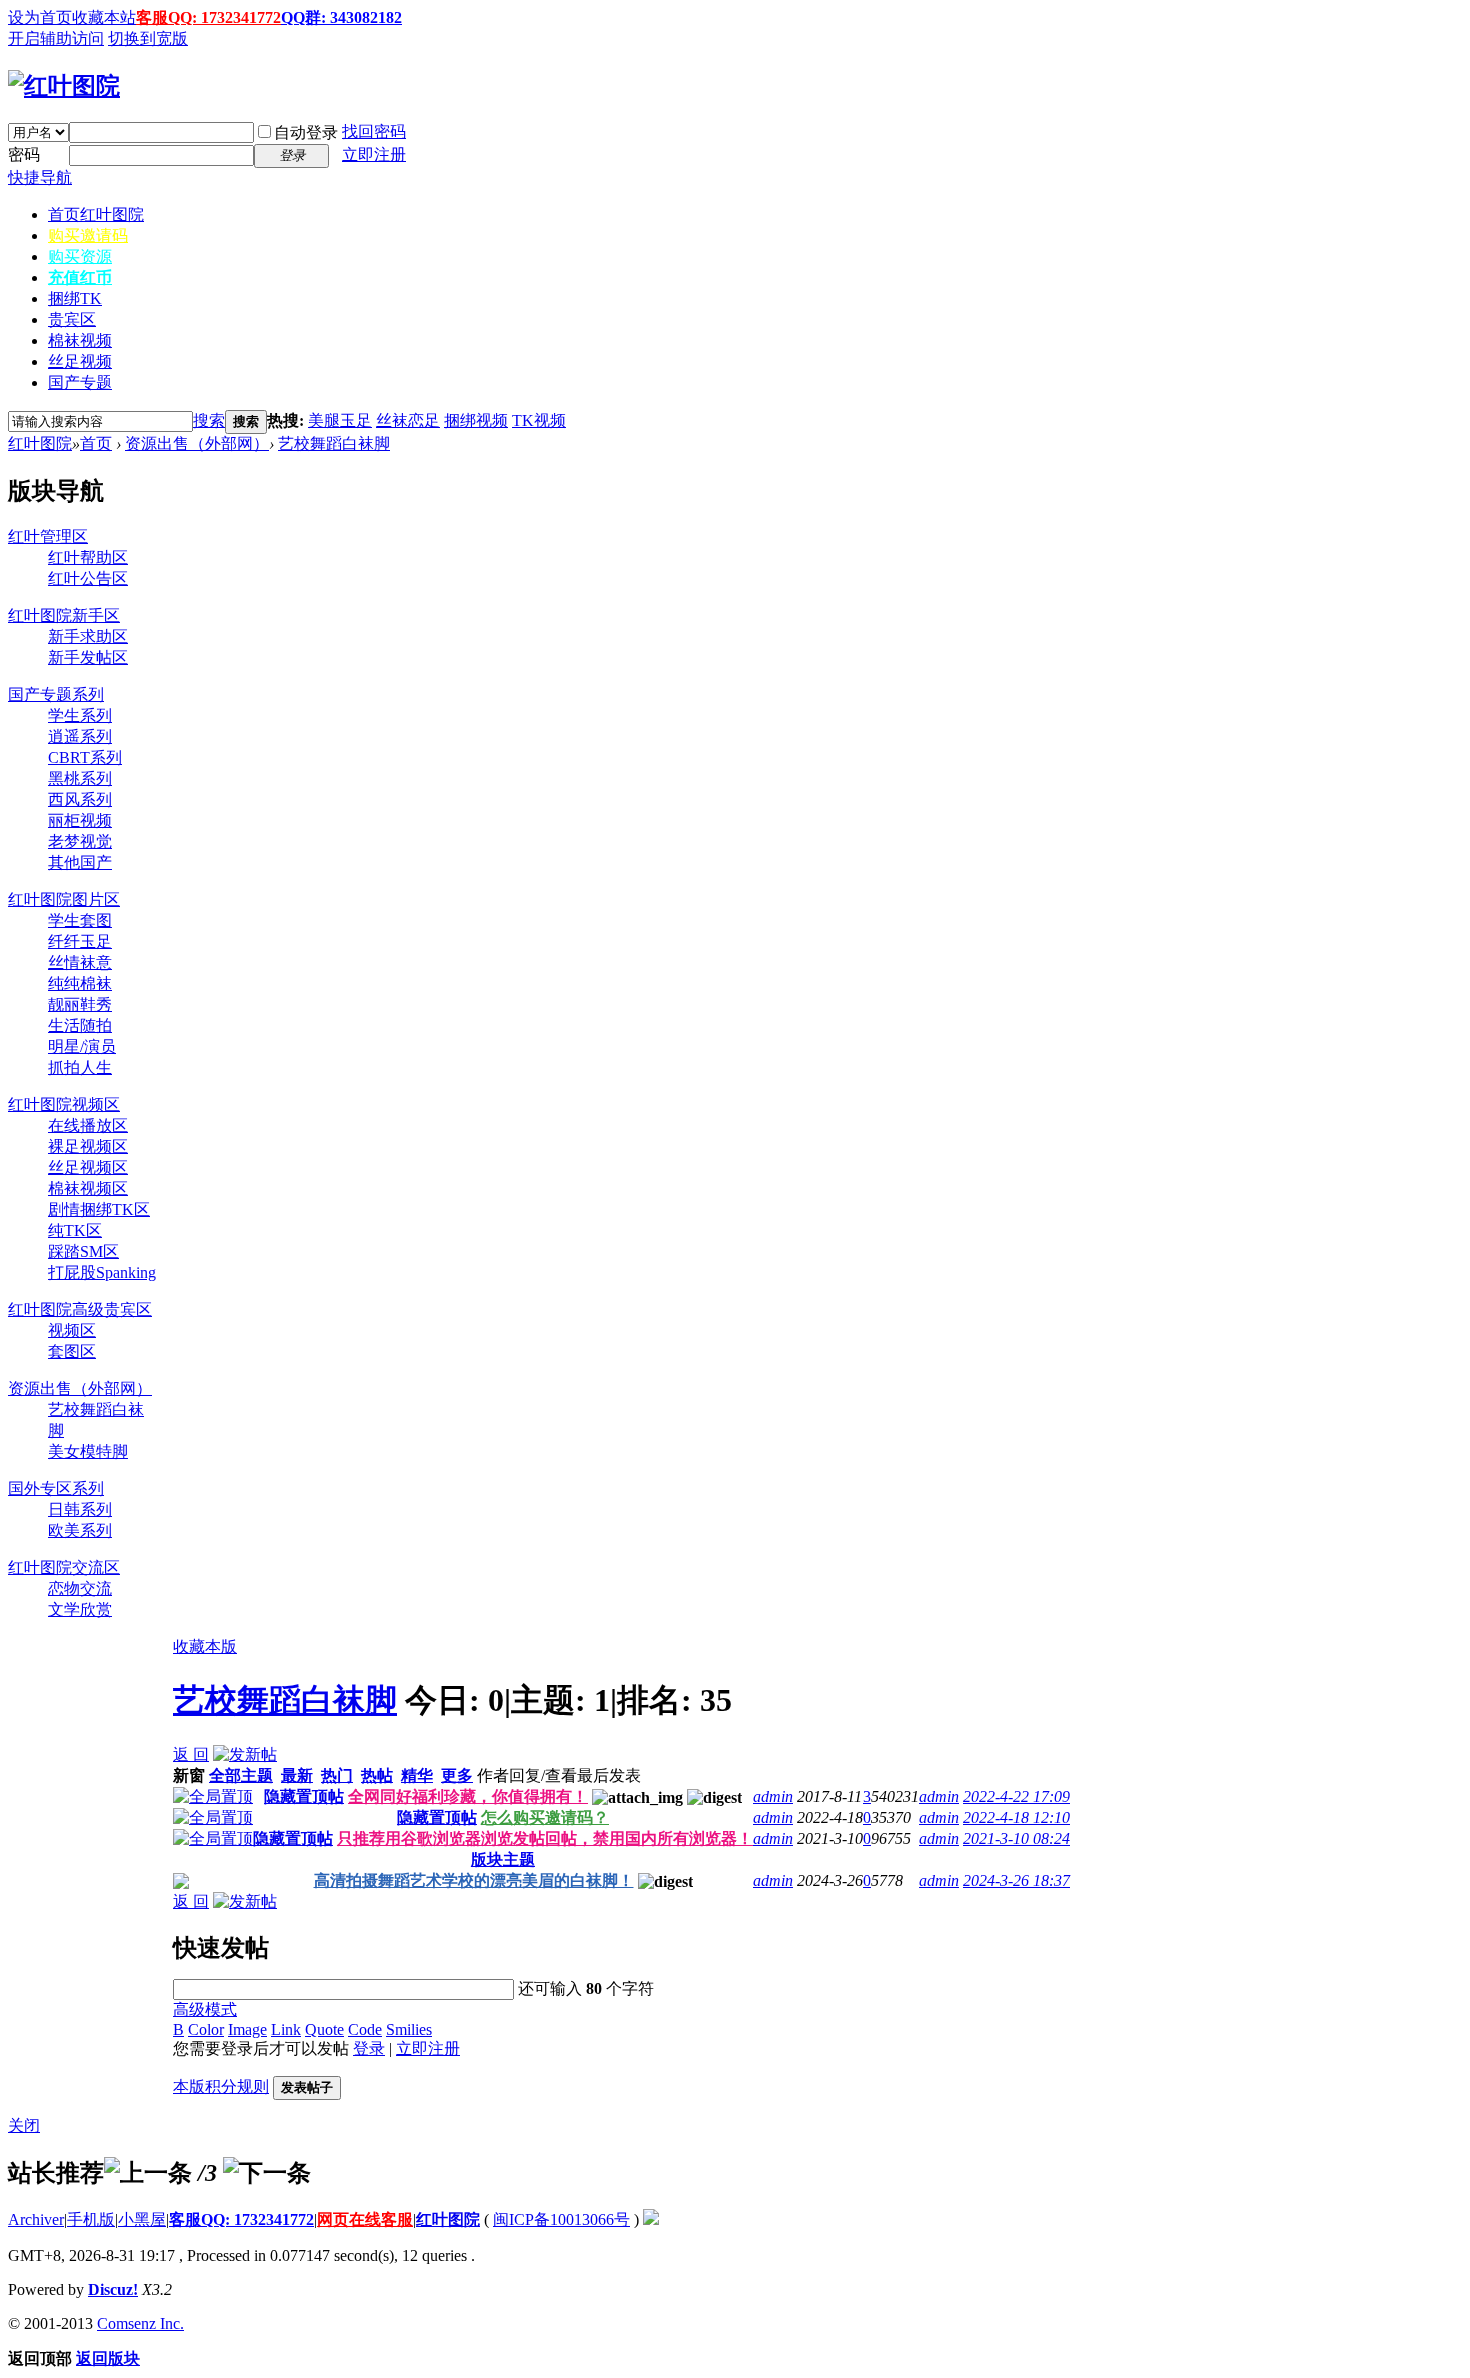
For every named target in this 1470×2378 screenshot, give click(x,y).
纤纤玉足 (80, 941)
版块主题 (503, 1859)
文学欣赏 (80, 1609)
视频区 (72, 1330)
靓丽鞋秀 (80, 1004)
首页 (96, 214)
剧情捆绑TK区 (99, 1209)
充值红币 (80, 277)
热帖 (377, 1775)
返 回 (191, 1754)
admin (773, 1796)
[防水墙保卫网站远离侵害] (651, 2219)
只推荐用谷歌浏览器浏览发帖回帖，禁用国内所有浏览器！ (545, 1838)
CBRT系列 (85, 757)
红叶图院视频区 (64, 1104)
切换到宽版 (148, 38)
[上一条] (148, 2173)
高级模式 (205, 2009)
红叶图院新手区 (64, 615)
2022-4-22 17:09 (1016, 1796)
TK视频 (539, 420)
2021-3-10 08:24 (1016, 1838)
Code (365, 2029)
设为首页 (40, 17)
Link (286, 2029)
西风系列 (80, 799)
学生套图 (80, 920)
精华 (417, 1775)
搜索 (209, 420)
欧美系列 (80, 1530)
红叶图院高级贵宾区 (80, 1309)
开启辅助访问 (56, 38)
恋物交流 (80, 1588)
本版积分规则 (221, 2086)
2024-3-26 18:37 (1016, 1880)
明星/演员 (82, 1046)
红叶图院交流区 (64, 1567)
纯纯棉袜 (80, 983)
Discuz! (113, 2289)
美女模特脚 (88, 1451)
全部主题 (241, 1775)
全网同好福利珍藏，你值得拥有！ (468, 1796)
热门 (337, 1775)
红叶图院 (40, 443)
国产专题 (80, 382)
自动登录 (306, 132)
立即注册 (374, 154)
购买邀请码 (88, 235)
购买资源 (80, 256)
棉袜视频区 (88, 1188)
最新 (297, 1775)
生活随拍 (80, 1025)
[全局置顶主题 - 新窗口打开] (213, 1796)
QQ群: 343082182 (341, 17)
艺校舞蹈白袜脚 (334, 443)
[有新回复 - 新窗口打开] (181, 1883)
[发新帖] (245, 1754)
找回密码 (374, 131)
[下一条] (267, 2173)
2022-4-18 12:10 (1016, 1817)
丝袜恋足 (408, 420)
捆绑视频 (476, 420)
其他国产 (80, 862)
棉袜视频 (80, 340)
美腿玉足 (340, 420)
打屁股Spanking (102, 1272)
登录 (369, 2048)
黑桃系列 (80, 778)
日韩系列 (80, 1509)
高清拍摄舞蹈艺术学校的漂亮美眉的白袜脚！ (474, 1880)
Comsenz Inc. (140, 2323)
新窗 (189, 1775)
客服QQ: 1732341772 (208, 17)
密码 (24, 154)
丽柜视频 (80, 820)
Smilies (409, 2029)
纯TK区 (75, 1230)
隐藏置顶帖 (304, 1796)
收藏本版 (205, 1646)
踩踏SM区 (83, 1251)
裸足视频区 (88, 1146)
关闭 (24, 2125)
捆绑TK (75, 298)
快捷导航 (40, 177)
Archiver (36, 2219)
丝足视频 (80, 361)
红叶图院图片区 (64, 899)
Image (247, 2029)
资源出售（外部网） (197, 443)
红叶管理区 (48, 536)
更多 (457, 1775)
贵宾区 (72, 319)
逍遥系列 (80, 736)
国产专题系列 (56, 694)
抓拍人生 (80, 1067)
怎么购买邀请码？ (545, 1817)
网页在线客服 (365, 2219)
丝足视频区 (88, 1167)
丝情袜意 (80, 962)
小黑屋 (142, 2219)
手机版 (91, 2219)
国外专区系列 (56, 1488)
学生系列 (80, 715)
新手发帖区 (88, 657)
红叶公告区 (88, 578)
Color (206, 2029)
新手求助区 (88, 636)
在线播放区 (88, 1125)
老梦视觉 (80, 841)
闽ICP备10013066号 (561, 2219)
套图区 (72, 1351)
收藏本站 (104, 17)
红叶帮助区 (88, 557)
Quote (324, 2029)
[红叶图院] (64, 86)
